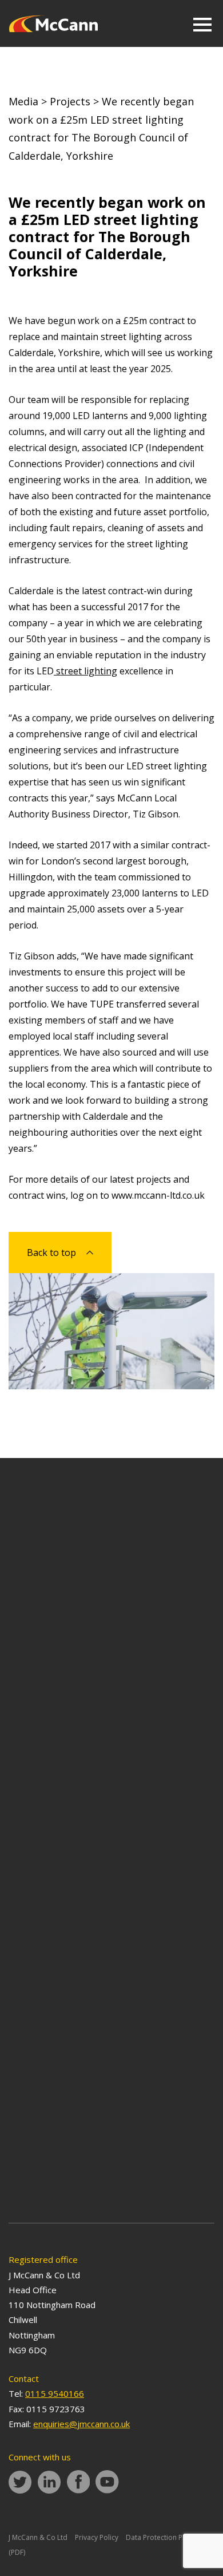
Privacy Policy (97, 2537)
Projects (70, 101)
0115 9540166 (55, 2393)
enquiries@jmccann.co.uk (81, 2424)
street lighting (85, 671)
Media (23, 101)
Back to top (51, 1253)
